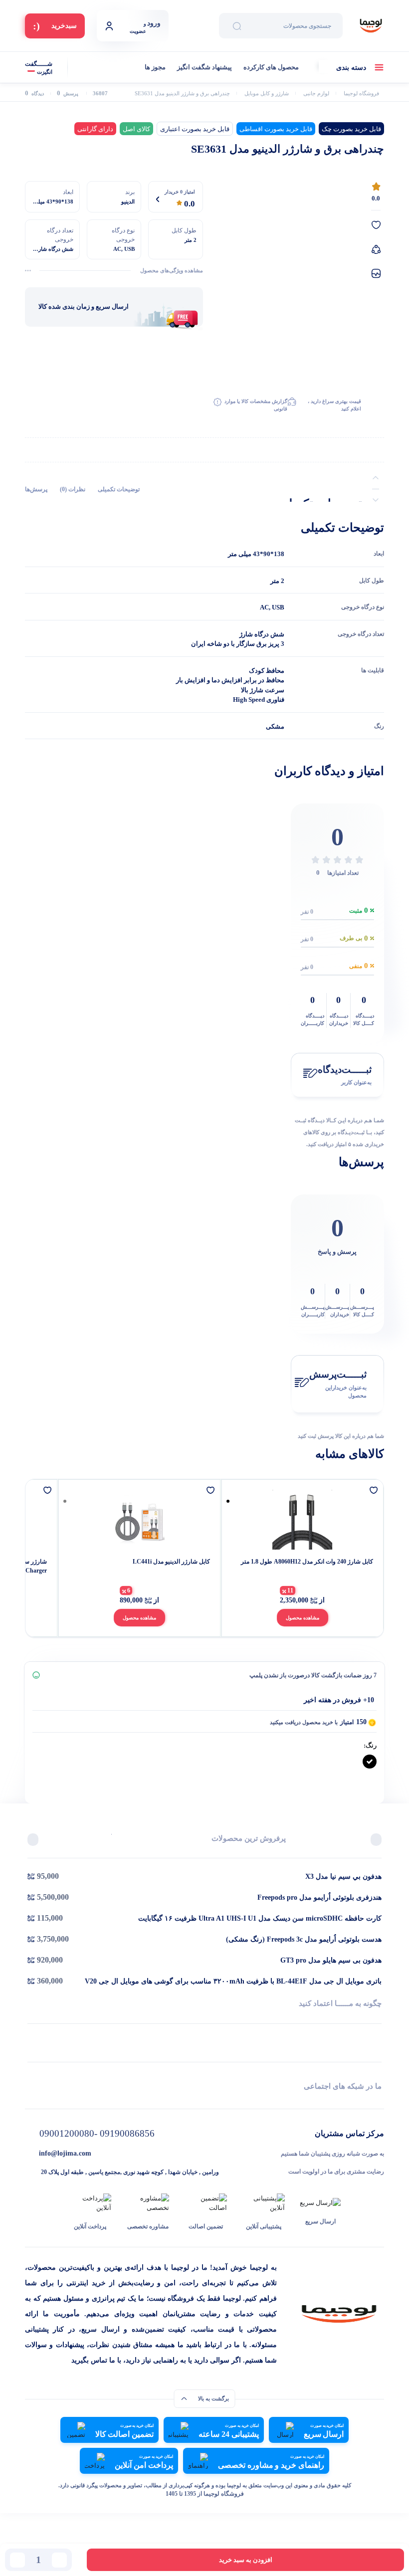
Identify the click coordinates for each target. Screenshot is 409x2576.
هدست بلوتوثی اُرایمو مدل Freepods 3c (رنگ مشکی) (304, 1939)
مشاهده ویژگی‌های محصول (172, 270)
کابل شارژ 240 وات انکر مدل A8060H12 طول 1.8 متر (307, 1562)
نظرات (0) (73, 489)
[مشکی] (370, 1762)
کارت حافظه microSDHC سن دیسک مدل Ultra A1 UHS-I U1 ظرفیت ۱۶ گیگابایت (260, 1918)
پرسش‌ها (36, 489)
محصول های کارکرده (271, 67)
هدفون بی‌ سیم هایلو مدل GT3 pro (331, 1960)
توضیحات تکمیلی (119, 489)
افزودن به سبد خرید (246, 2560)
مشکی (275, 726)
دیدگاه (34, 94)
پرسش (68, 94)
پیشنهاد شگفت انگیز (204, 67)
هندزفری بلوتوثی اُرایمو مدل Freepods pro (319, 1897)
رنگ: (370, 1745)
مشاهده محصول (303, 1618)
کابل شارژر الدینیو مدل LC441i (171, 1562)
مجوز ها (155, 67)
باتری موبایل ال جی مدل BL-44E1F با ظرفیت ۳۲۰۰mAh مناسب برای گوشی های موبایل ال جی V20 (233, 1981)
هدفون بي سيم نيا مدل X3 (343, 1877)
